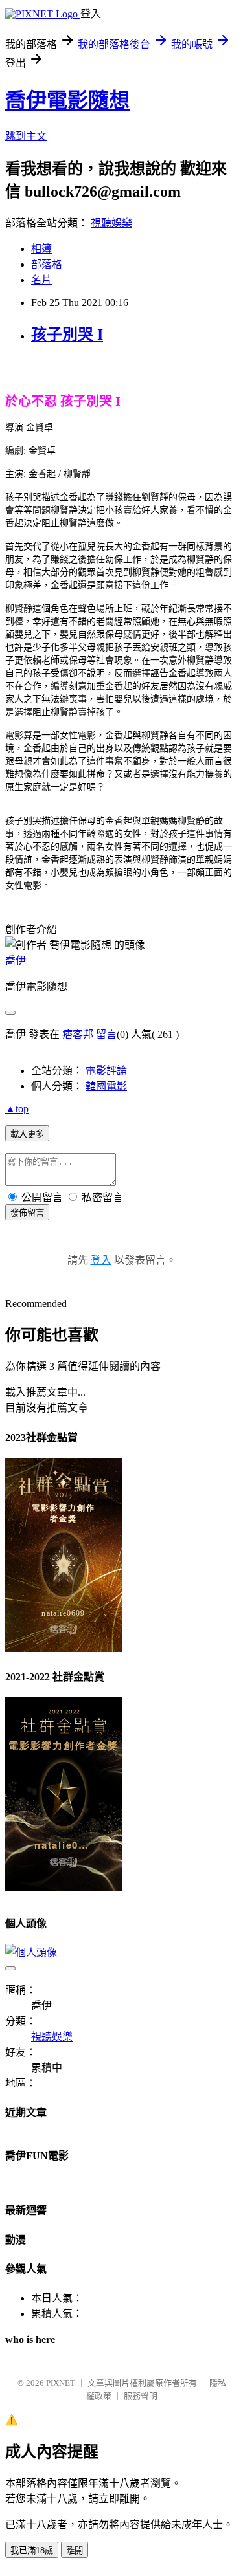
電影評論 (106, 1071)
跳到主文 (26, 136)
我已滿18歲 (32, 2550)
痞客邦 (78, 1034)
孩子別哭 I (67, 335)
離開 (75, 2550)
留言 (106, 1034)
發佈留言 (27, 1213)
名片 (41, 280)
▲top (17, 1109)
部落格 (47, 264)
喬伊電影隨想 (67, 100)
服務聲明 (141, 2396)
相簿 (41, 249)
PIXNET (61, 2383)
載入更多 (27, 1134)
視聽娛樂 (111, 223)
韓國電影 (106, 1086)
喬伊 (16, 961)
